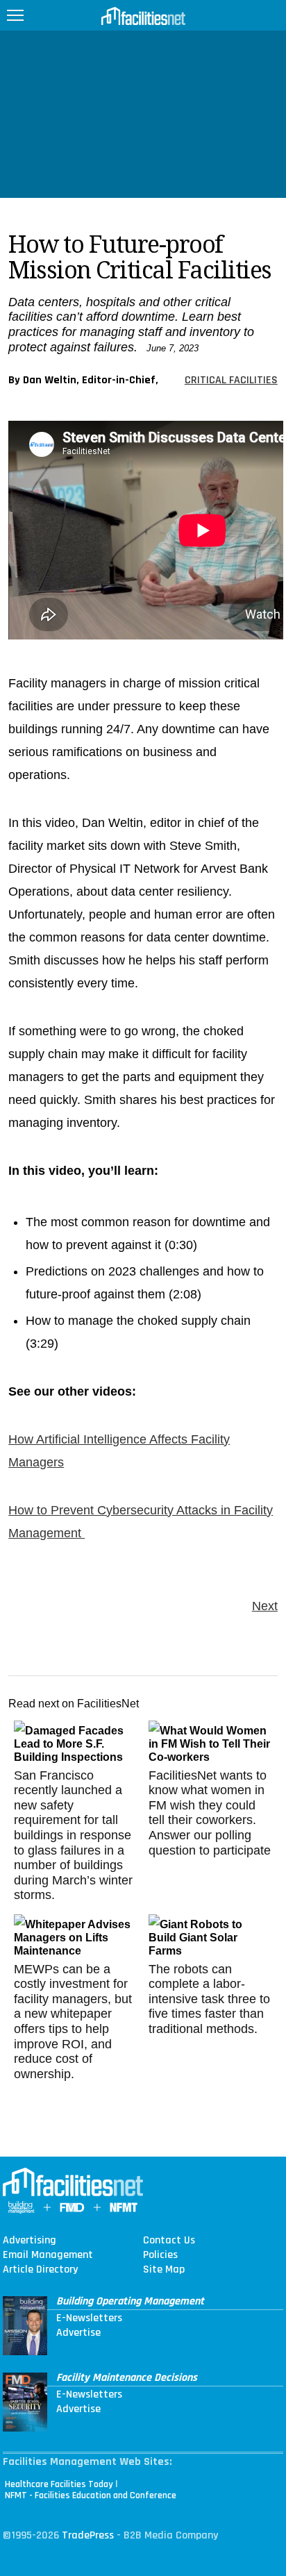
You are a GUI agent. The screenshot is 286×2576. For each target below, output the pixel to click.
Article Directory (40, 2270)
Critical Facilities (231, 380)
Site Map (164, 2270)
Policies (160, 2255)
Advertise (78, 2333)
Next (265, 1606)
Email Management (48, 2255)
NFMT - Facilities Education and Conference (91, 2495)
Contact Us (169, 2241)
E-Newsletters (89, 2318)
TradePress (88, 2535)
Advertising (30, 2241)
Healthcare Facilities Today (59, 2484)
